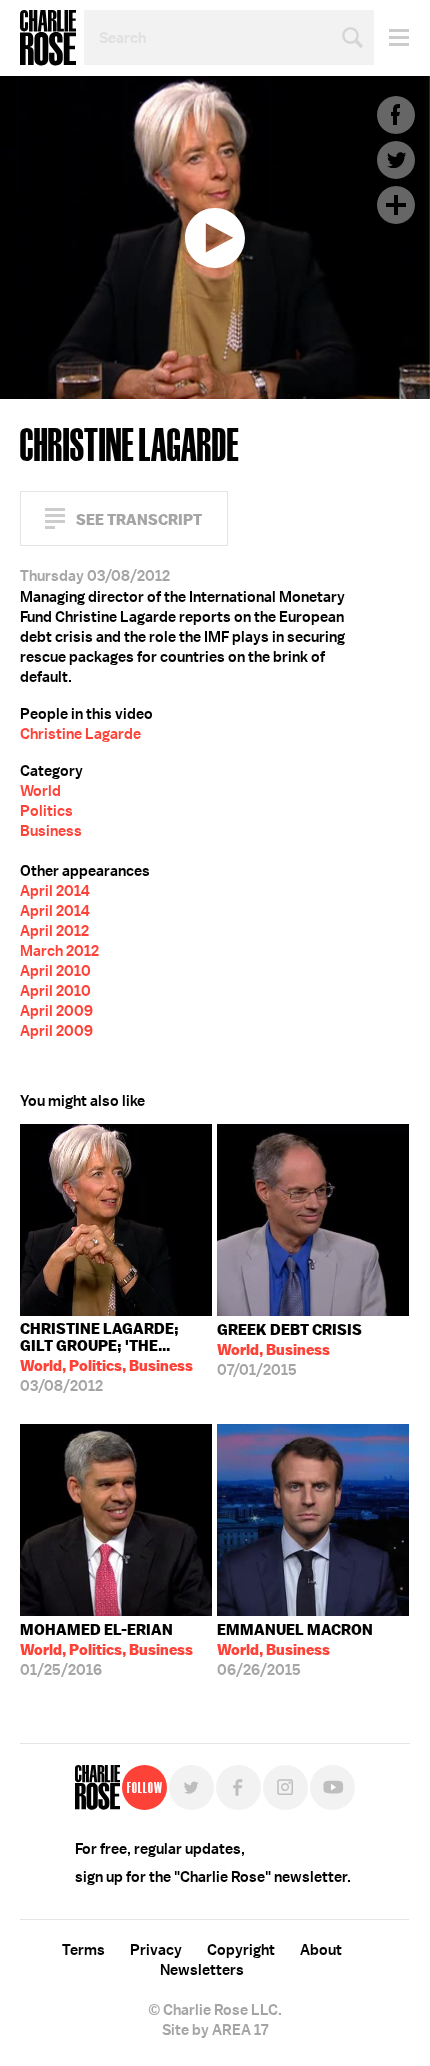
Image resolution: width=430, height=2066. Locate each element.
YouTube (332, 1787)
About (321, 1950)
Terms (83, 1950)
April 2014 (55, 891)
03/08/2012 (106, 1357)
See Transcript (139, 519)
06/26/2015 (295, 1650)
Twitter (396, 160)
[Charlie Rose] (97, 1787)
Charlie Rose (48, 38)
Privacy (156, 1950)
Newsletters (202, 1970)
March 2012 (59, 951)
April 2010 (55, 971)
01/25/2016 (106, 1650)
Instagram (285, 1787)
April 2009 (56, 1011)
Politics (46, 811)
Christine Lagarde (80, 734)
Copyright (241, 1950)
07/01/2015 (289, 1350)
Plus (396, 205)
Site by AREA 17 (215, 2030)
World (40, 791)
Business (51, 831)
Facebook (396, 115)
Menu (391, 37)
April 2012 (54, 931)
